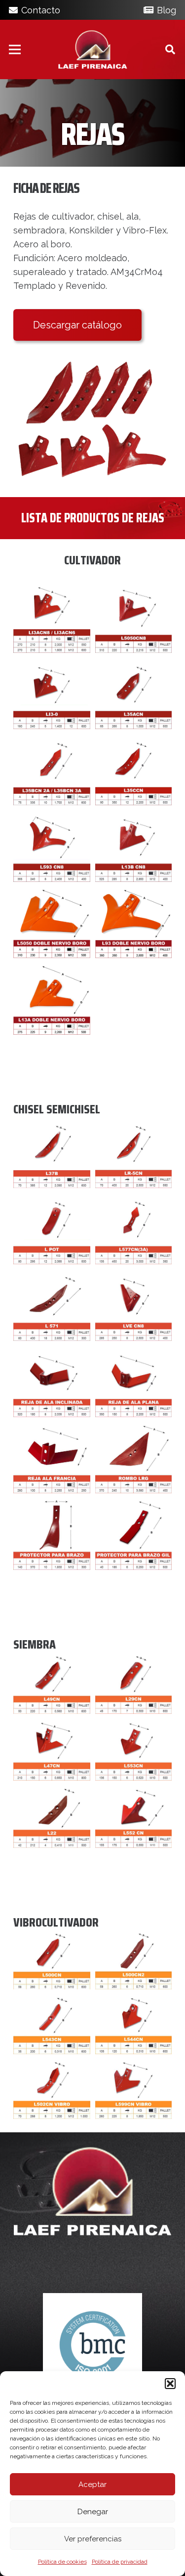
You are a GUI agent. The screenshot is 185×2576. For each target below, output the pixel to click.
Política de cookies (62, 2562)
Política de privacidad (120, 2562)
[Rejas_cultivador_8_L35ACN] (134, 693)
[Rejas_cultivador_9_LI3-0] (52, 693)
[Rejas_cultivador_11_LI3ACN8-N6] (52, 617)
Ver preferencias (93, 2539)
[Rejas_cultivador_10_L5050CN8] (134, 617)
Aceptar (92, 2484)
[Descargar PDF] (92, 420)
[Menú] (15, 49)
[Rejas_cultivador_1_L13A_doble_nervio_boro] (52, 999)
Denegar (93, 2512)
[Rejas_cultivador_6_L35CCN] (134, 770)
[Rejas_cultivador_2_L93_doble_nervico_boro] (134, 922)
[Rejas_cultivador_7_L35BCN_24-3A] (52, 770)
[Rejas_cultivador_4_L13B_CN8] (134, 846)
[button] (170, 2384)
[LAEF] (93, 49)
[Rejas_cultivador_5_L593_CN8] (52, 846)
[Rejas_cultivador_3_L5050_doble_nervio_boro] (52, 922)
